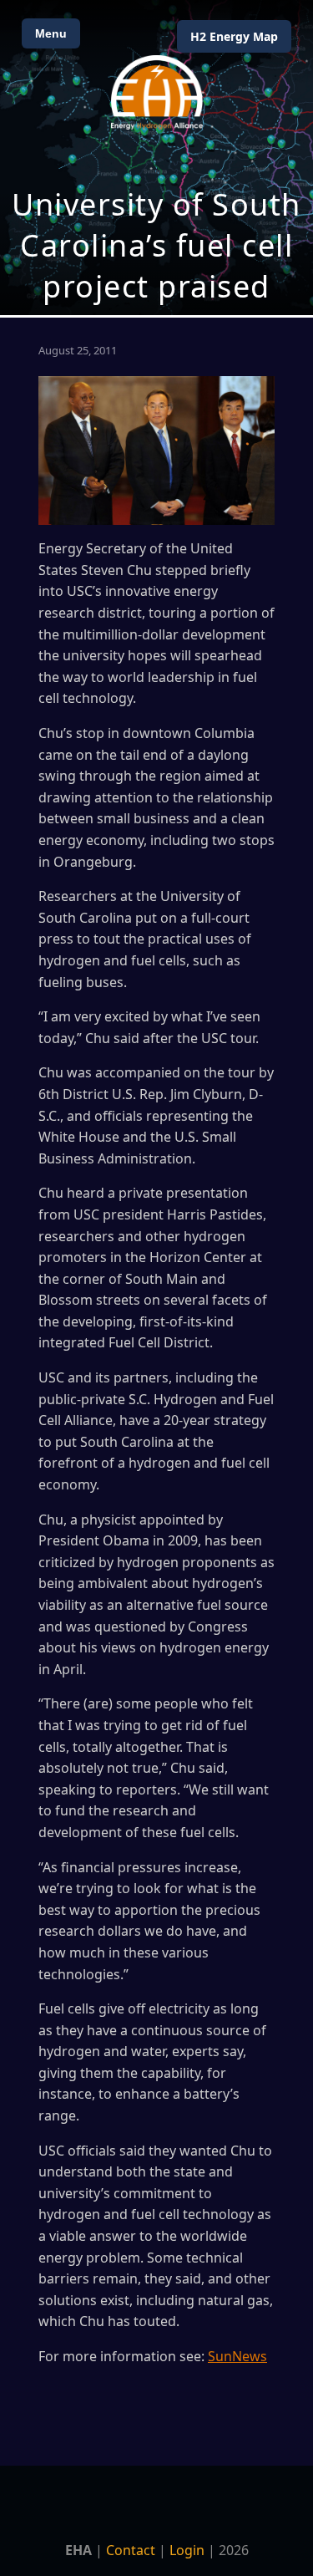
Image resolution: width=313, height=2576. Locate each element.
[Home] (157, 92)
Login (187, 2550)
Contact (131, 2550)
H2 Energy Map (234, 36)
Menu (51, 33)
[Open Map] (156, 158)
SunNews (237, 2356)
